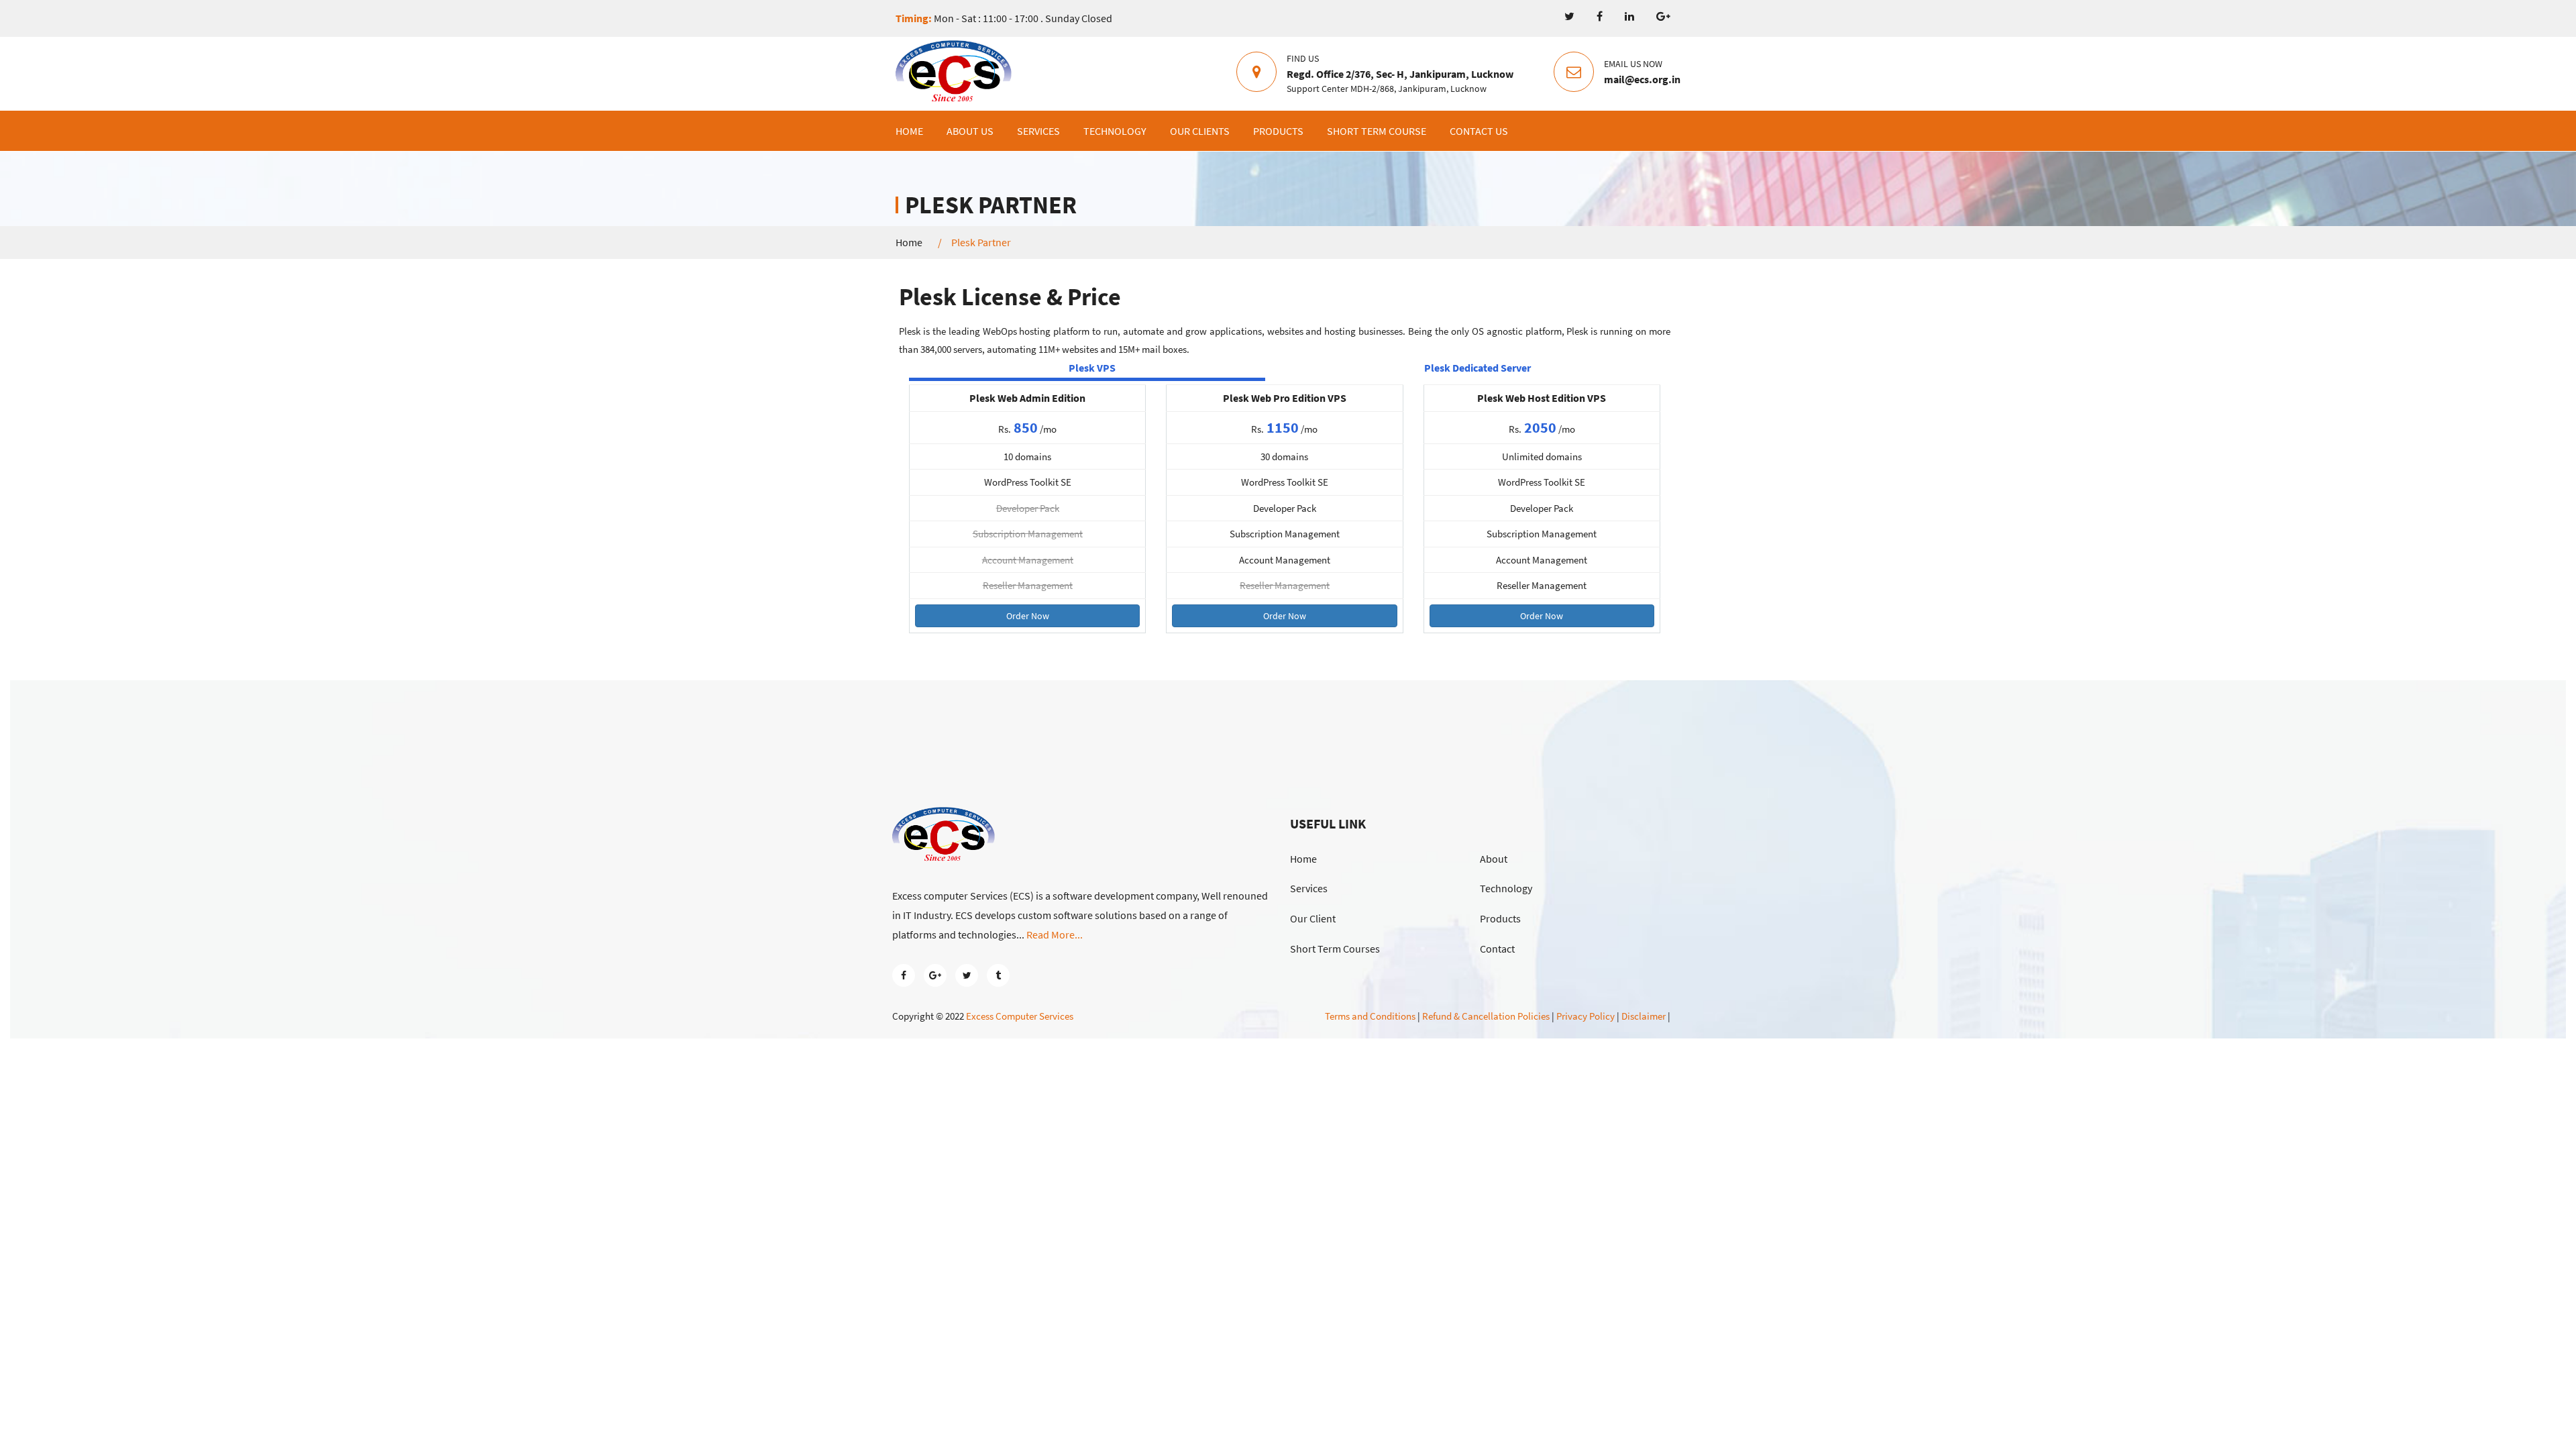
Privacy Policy (1586, 1016)
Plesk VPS (1092, 368)
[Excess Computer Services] (954, 73)
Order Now (1028, 616)
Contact (1497, 949)
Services (1038, 131)
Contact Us (1479, 131)
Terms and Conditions (1370, 1016)
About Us (970, 131)
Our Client (1313, 918)
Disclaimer (1644, 1016)
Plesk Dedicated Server (1478, 368)
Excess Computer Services (1020, 1016)
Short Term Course (1377, 131)
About (1494, 859)
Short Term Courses (1335, 949)
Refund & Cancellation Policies (1486, 1016)
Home (909, 131)
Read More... (1055, 934)
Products (1278, 131)
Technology (1115, 131)
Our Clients (1200, 131)
